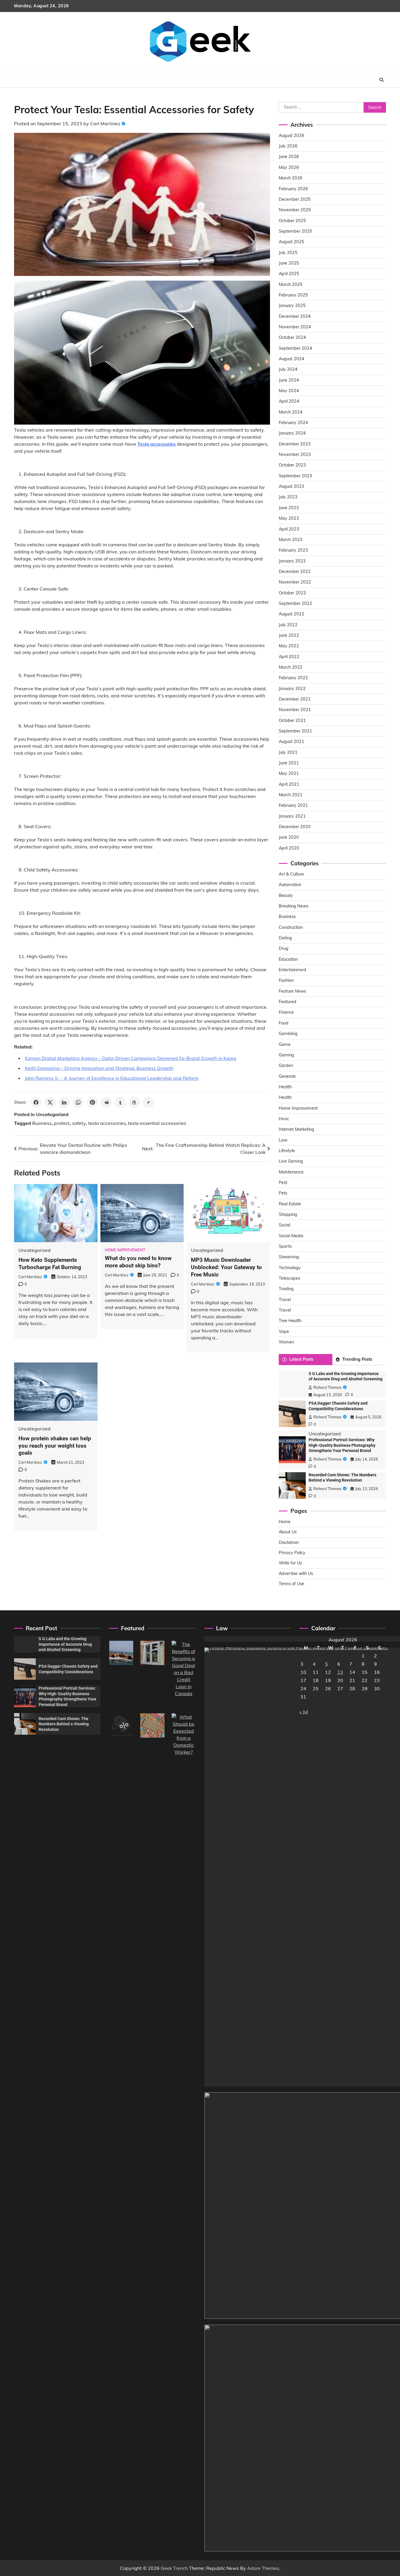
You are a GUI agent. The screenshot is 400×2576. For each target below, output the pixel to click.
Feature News (292, 991)
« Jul (304, 1712)
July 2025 (288, 253)
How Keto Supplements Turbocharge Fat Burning (50, 1264)
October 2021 (292, 720)
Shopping (288, 1214)
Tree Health (290, 1321)
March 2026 (291, 178)
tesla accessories (107, 1123)
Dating (285, 938)
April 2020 (289, 848)
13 (340, 1672)
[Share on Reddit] (106, 1102)
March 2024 (291, 412)
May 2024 (289, 391)
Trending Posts (357, 1359)
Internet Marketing (296, 1129)
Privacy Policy (292, 1553)
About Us (288, 1532)
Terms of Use (292, 1584)
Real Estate (290, 1204)
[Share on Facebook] (36, 1102)
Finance (286, 1012)
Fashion (286, 980)
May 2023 (289, 518)
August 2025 (292, 242)
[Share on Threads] (134, 1102)
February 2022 (293, 678)
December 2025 (295, 199)
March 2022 (291, 667)
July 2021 (288, 752)
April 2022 (289, 657)
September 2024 (295, 348)
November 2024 (295, 327)
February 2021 (293, 805)
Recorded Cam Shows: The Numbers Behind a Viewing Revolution (64, 1724)
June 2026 (289, 157)
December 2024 (295, 316)
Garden (286, 1065)
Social (284, 1225)
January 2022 (292, 689)
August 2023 (292, 486)
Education (288, 959)
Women (286, 1342)
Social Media (291, 1236)
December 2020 (295, 827)
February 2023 (293, 550)
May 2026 (289, 167)
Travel (285, 1300)
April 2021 (289, 784)
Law (283, 1140)
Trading (286, 1289)
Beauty (286, 895)
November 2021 (295, 710)
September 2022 (295, 603)
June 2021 (289, 763)
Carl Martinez (105, 123)
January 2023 (292, 561)
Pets (283, 1193)
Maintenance (291, 1172)
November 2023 (295, 454)
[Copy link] (148, 1102)
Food (284, 1023)
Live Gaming (291, 1161)
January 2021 (292, 816)
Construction (291, 927)
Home (285, 1522)
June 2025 (289, 263)
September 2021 (295, 731)
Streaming (289, 1257)
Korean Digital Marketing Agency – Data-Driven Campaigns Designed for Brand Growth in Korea (131, 1058)
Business (42, 1123)
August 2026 (292, 135)
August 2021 (292, 742)
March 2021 (291, 795)
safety (79, 1123)
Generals (287, 1076)
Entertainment (293, 970)
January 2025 (292, 306)
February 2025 (293, 295)
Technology (290, 1268)
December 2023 (295, 444)
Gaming (286, 1055)
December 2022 (295, 572)
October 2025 (292, 221)
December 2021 (295, 699)
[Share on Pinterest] (92, 1102)
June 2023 (289, 508)
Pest (283, 1183)
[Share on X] (50, 1102)
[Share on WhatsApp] (78, 1102)
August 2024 (292, 359)
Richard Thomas (327, 1387)
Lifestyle (287, 1151)
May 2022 (289, 646)
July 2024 (288, 369)
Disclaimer (289, 1542)
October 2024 (292, 337)
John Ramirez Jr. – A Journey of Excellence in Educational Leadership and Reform (112, 1078)
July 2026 (288, 146)
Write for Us (290, 1563)
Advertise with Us (296, 1573)
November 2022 (295, 582)
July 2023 (288, 497)
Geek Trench (174, 2568)
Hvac (284, 1119)
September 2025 (295, 231)
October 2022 (292, 593)
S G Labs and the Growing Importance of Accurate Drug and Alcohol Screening (65, 1644)
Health (285, 1087)
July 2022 (288, 625)
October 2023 (292, 465)
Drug (284, 948)
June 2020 (289, 837)
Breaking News (294, 906)
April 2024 (289, 401)
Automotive (290, 885)
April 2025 (289, 274)
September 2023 (295, 476)
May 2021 (289, 773)
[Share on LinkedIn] (64, 1102)
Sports (285, 1246)
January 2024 (292, 433)
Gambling (288, 1034)
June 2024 (289, 380)
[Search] (382, 80)
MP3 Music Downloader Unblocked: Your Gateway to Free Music (226, 1267)
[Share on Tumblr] (120, 1102)
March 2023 (291, 540)
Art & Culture (291, 874)
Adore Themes (263, 2568)
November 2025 (295, 210)
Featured (288, 1002)
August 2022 (292, 614)
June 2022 (289, 635)
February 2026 (293, 189)
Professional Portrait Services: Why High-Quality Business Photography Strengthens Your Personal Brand (342, 1445)
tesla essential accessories (157, 1123)
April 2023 (289, 529)
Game (285, 1044)
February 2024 (293, 423)
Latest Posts (301, 1359)
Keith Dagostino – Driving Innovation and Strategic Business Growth (99, 1068)
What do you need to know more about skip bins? (138, 1262)
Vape (284, 1331)
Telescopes (289, 1278)
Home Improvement (125, 1250)
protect (62, 1123)
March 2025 (291, 284)
